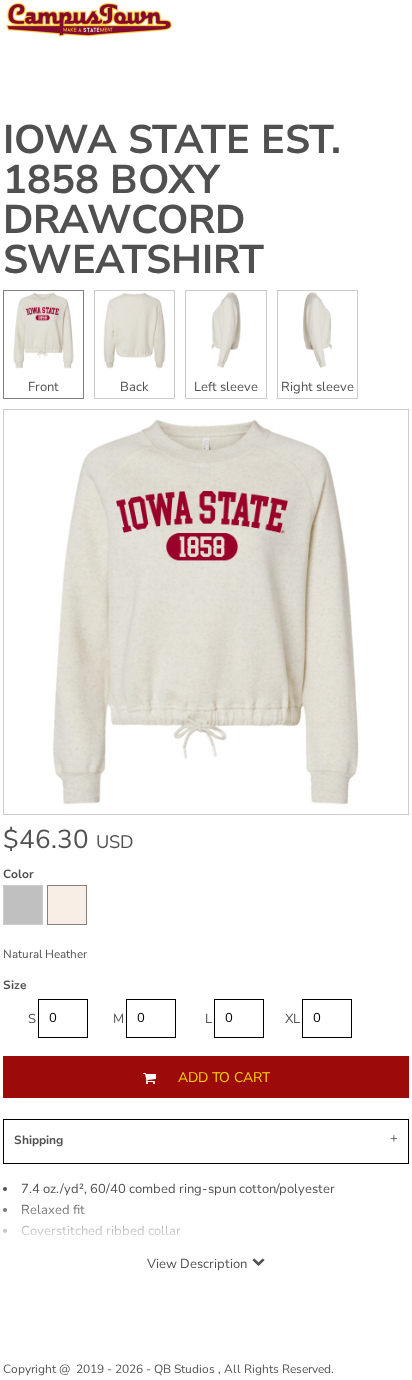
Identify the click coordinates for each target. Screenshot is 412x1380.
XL (292, 1019)
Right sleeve (317, 387)
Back (134, 387)
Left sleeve (226, 387)
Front (43, 387)
